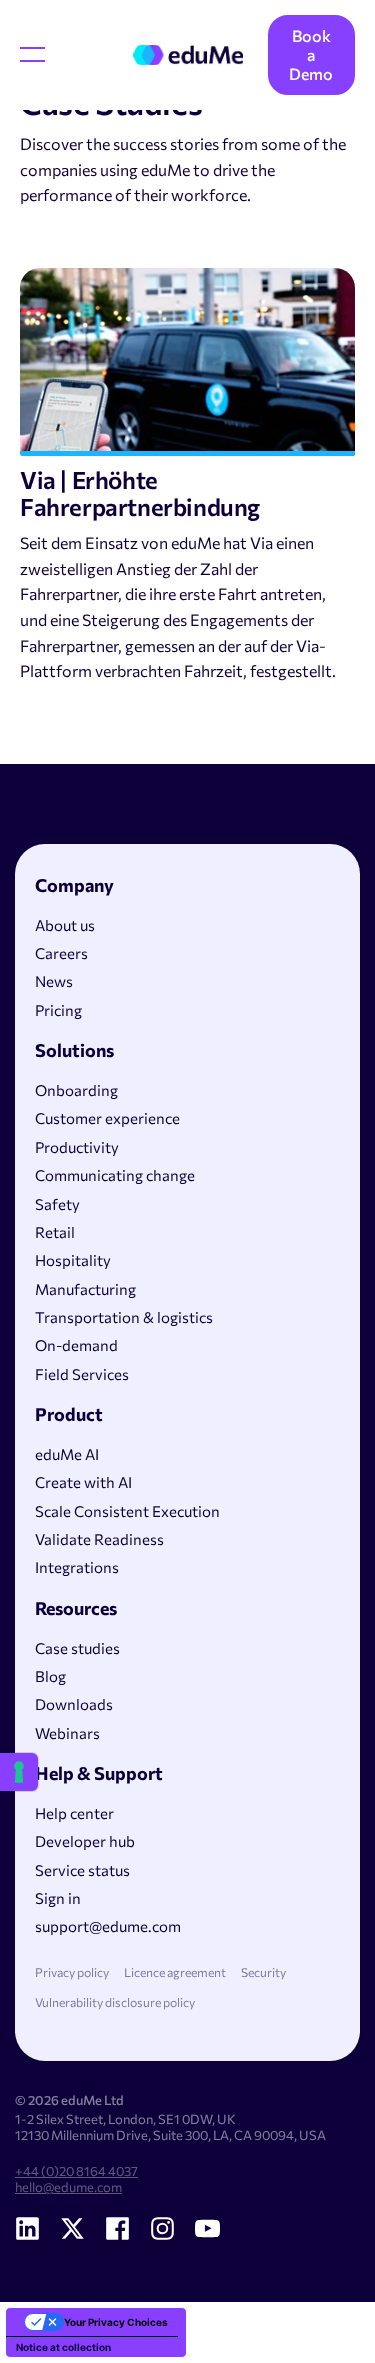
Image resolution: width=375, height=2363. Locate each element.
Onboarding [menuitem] (76, 1090)
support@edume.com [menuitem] (108, 1926)
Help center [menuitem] (74, 1813)
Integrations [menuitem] (77, 1567)
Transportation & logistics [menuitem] (124, 1317)
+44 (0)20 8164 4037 (76, 2171)
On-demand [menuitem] (76, 1345)
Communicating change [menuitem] (115, 1175)
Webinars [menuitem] (67, 1733)
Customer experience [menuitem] (107, 1118)
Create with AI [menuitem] (83, 1482)
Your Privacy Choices (116, 2322)
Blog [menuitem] (50, 1676)
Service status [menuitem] (82, 1870)
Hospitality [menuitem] (73, 1260)
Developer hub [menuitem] (85, 1841)
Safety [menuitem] (57, 1204)
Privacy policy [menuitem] (72, 1972)
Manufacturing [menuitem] (85, 1289)
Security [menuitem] (263, 1972)
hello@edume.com (68, 2187)
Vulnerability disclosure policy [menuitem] (115, 2002)
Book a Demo (311, 54)
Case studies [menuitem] (77, 1648)
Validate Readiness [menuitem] (99, 1539)
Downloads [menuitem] (74, 1704)
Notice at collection (63, 2347)
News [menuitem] (54, 981)
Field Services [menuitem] (82, 1374)
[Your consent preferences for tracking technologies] (19, 1772)
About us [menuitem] (65, 925)
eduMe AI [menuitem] (67, 1454)
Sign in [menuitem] (58, 1898)
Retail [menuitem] (55, 1232)
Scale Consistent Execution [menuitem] (127, 1511)
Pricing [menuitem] (58, 1010)
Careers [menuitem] (61, 953)
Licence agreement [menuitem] (175, 1972)
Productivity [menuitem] (77, 1147)
